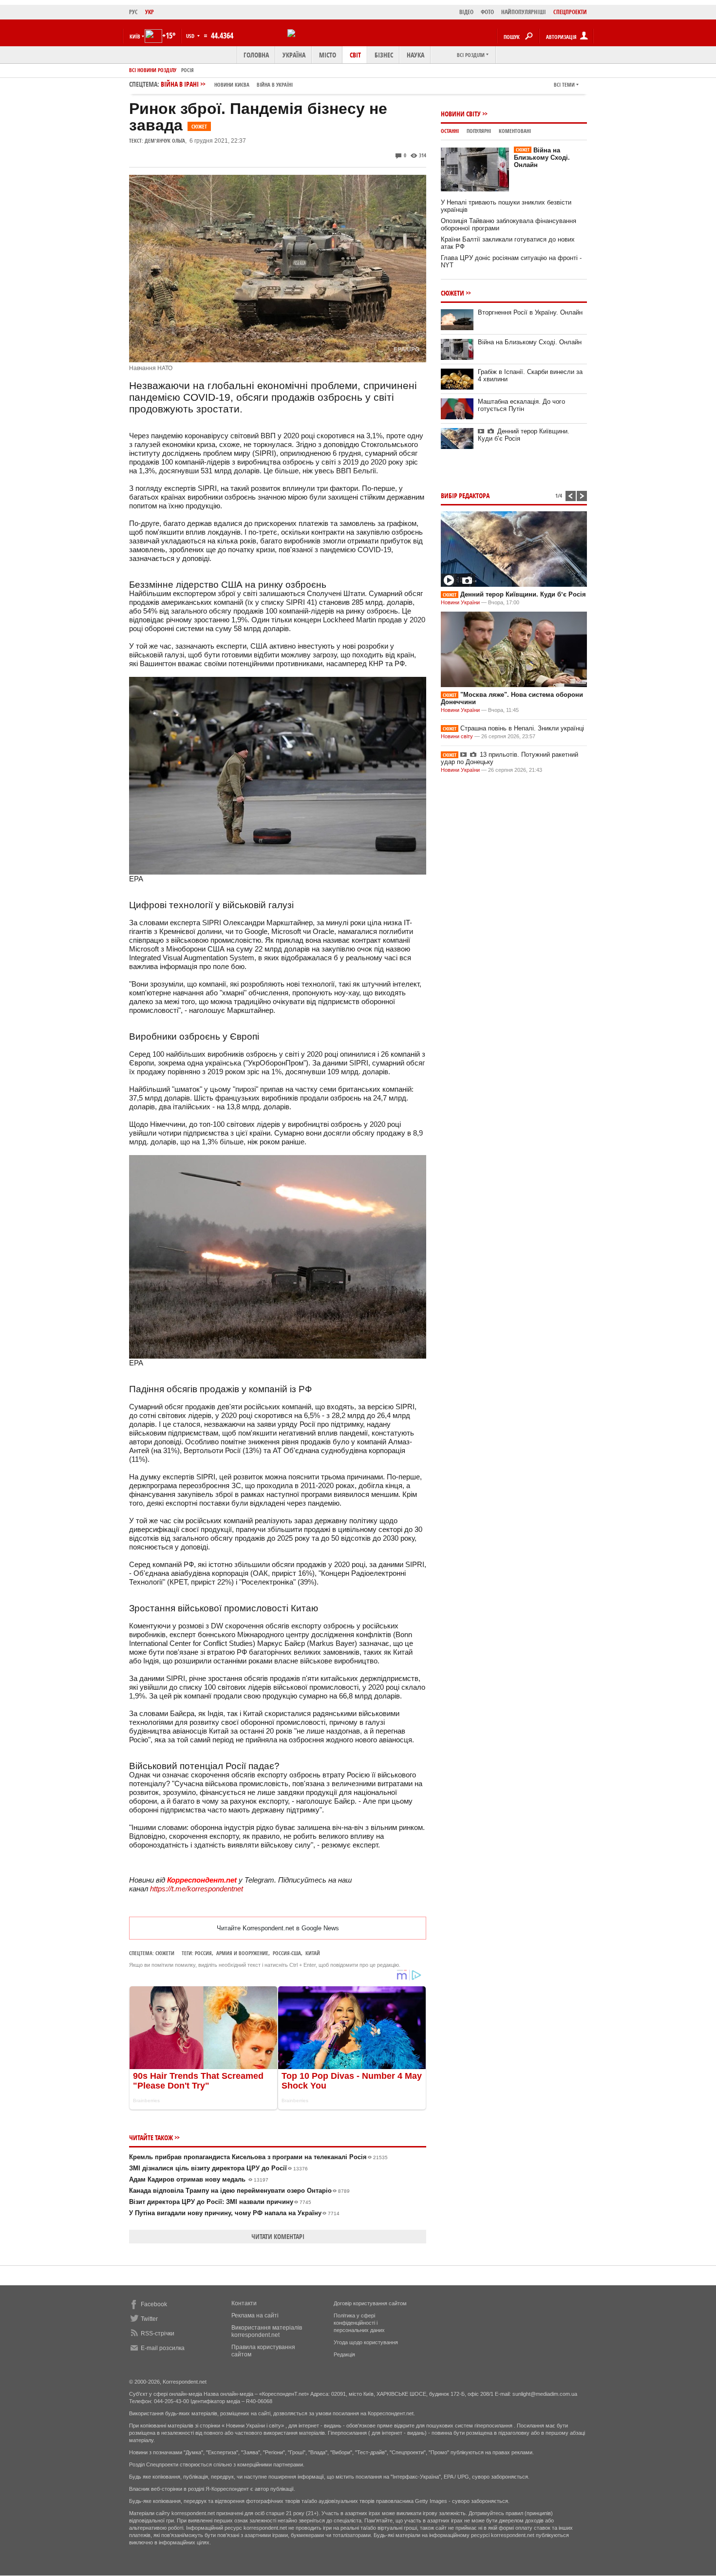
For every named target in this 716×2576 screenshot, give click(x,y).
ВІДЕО (466, 12)
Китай (313, 1953)
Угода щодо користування (366, 2342)
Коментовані (515, 131)
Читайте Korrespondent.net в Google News (278, 1928)
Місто (328, 55)
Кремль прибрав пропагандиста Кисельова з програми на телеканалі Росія (258, 2157)
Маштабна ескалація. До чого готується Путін (521, 405)
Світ (355, 55)
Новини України (460, 602)
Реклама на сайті (255, 2315)
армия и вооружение (242, 1953)
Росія (188, 70)
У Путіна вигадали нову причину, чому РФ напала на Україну (234, 2213)
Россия (203, 1953)
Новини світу (461, 114)
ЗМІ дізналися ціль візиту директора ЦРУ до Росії (218, 2168)
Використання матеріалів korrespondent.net (267, 2331)
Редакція (344, 2354)
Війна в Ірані (227, 84)
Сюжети (165, 1953)
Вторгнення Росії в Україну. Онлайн (530, 312)
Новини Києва (232, 84)
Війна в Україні (275, 84)
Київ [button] (135, 36)
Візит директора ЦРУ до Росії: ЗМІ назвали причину (220, 2202)
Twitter (149, 2319)
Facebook (154, 2304)
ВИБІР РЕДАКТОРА (465, 495)
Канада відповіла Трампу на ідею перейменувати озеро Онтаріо (239, 2191)
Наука (415, 55)
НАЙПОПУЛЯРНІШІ (524, 12)
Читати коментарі (278, 2236)
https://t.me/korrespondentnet (197, 1889)
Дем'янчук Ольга (165, 140)
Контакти (244, 2303)
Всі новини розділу (153, 70)
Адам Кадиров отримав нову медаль (199, 2179)
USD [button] (191, 36)
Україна (294, 55)
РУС (133, 12)
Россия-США (287, 1953)
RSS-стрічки (158, 2333)
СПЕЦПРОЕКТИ (570, 12)
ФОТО (487, 12)
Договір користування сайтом (370, 2303)
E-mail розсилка (163, 2348)
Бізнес (384, 55)
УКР (150, 12)
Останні (450, 131)
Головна (256, 55)
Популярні (479, 131)
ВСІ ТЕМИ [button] (564, 84)
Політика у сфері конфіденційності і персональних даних (359, 2323)
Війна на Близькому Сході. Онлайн (542, 158)
